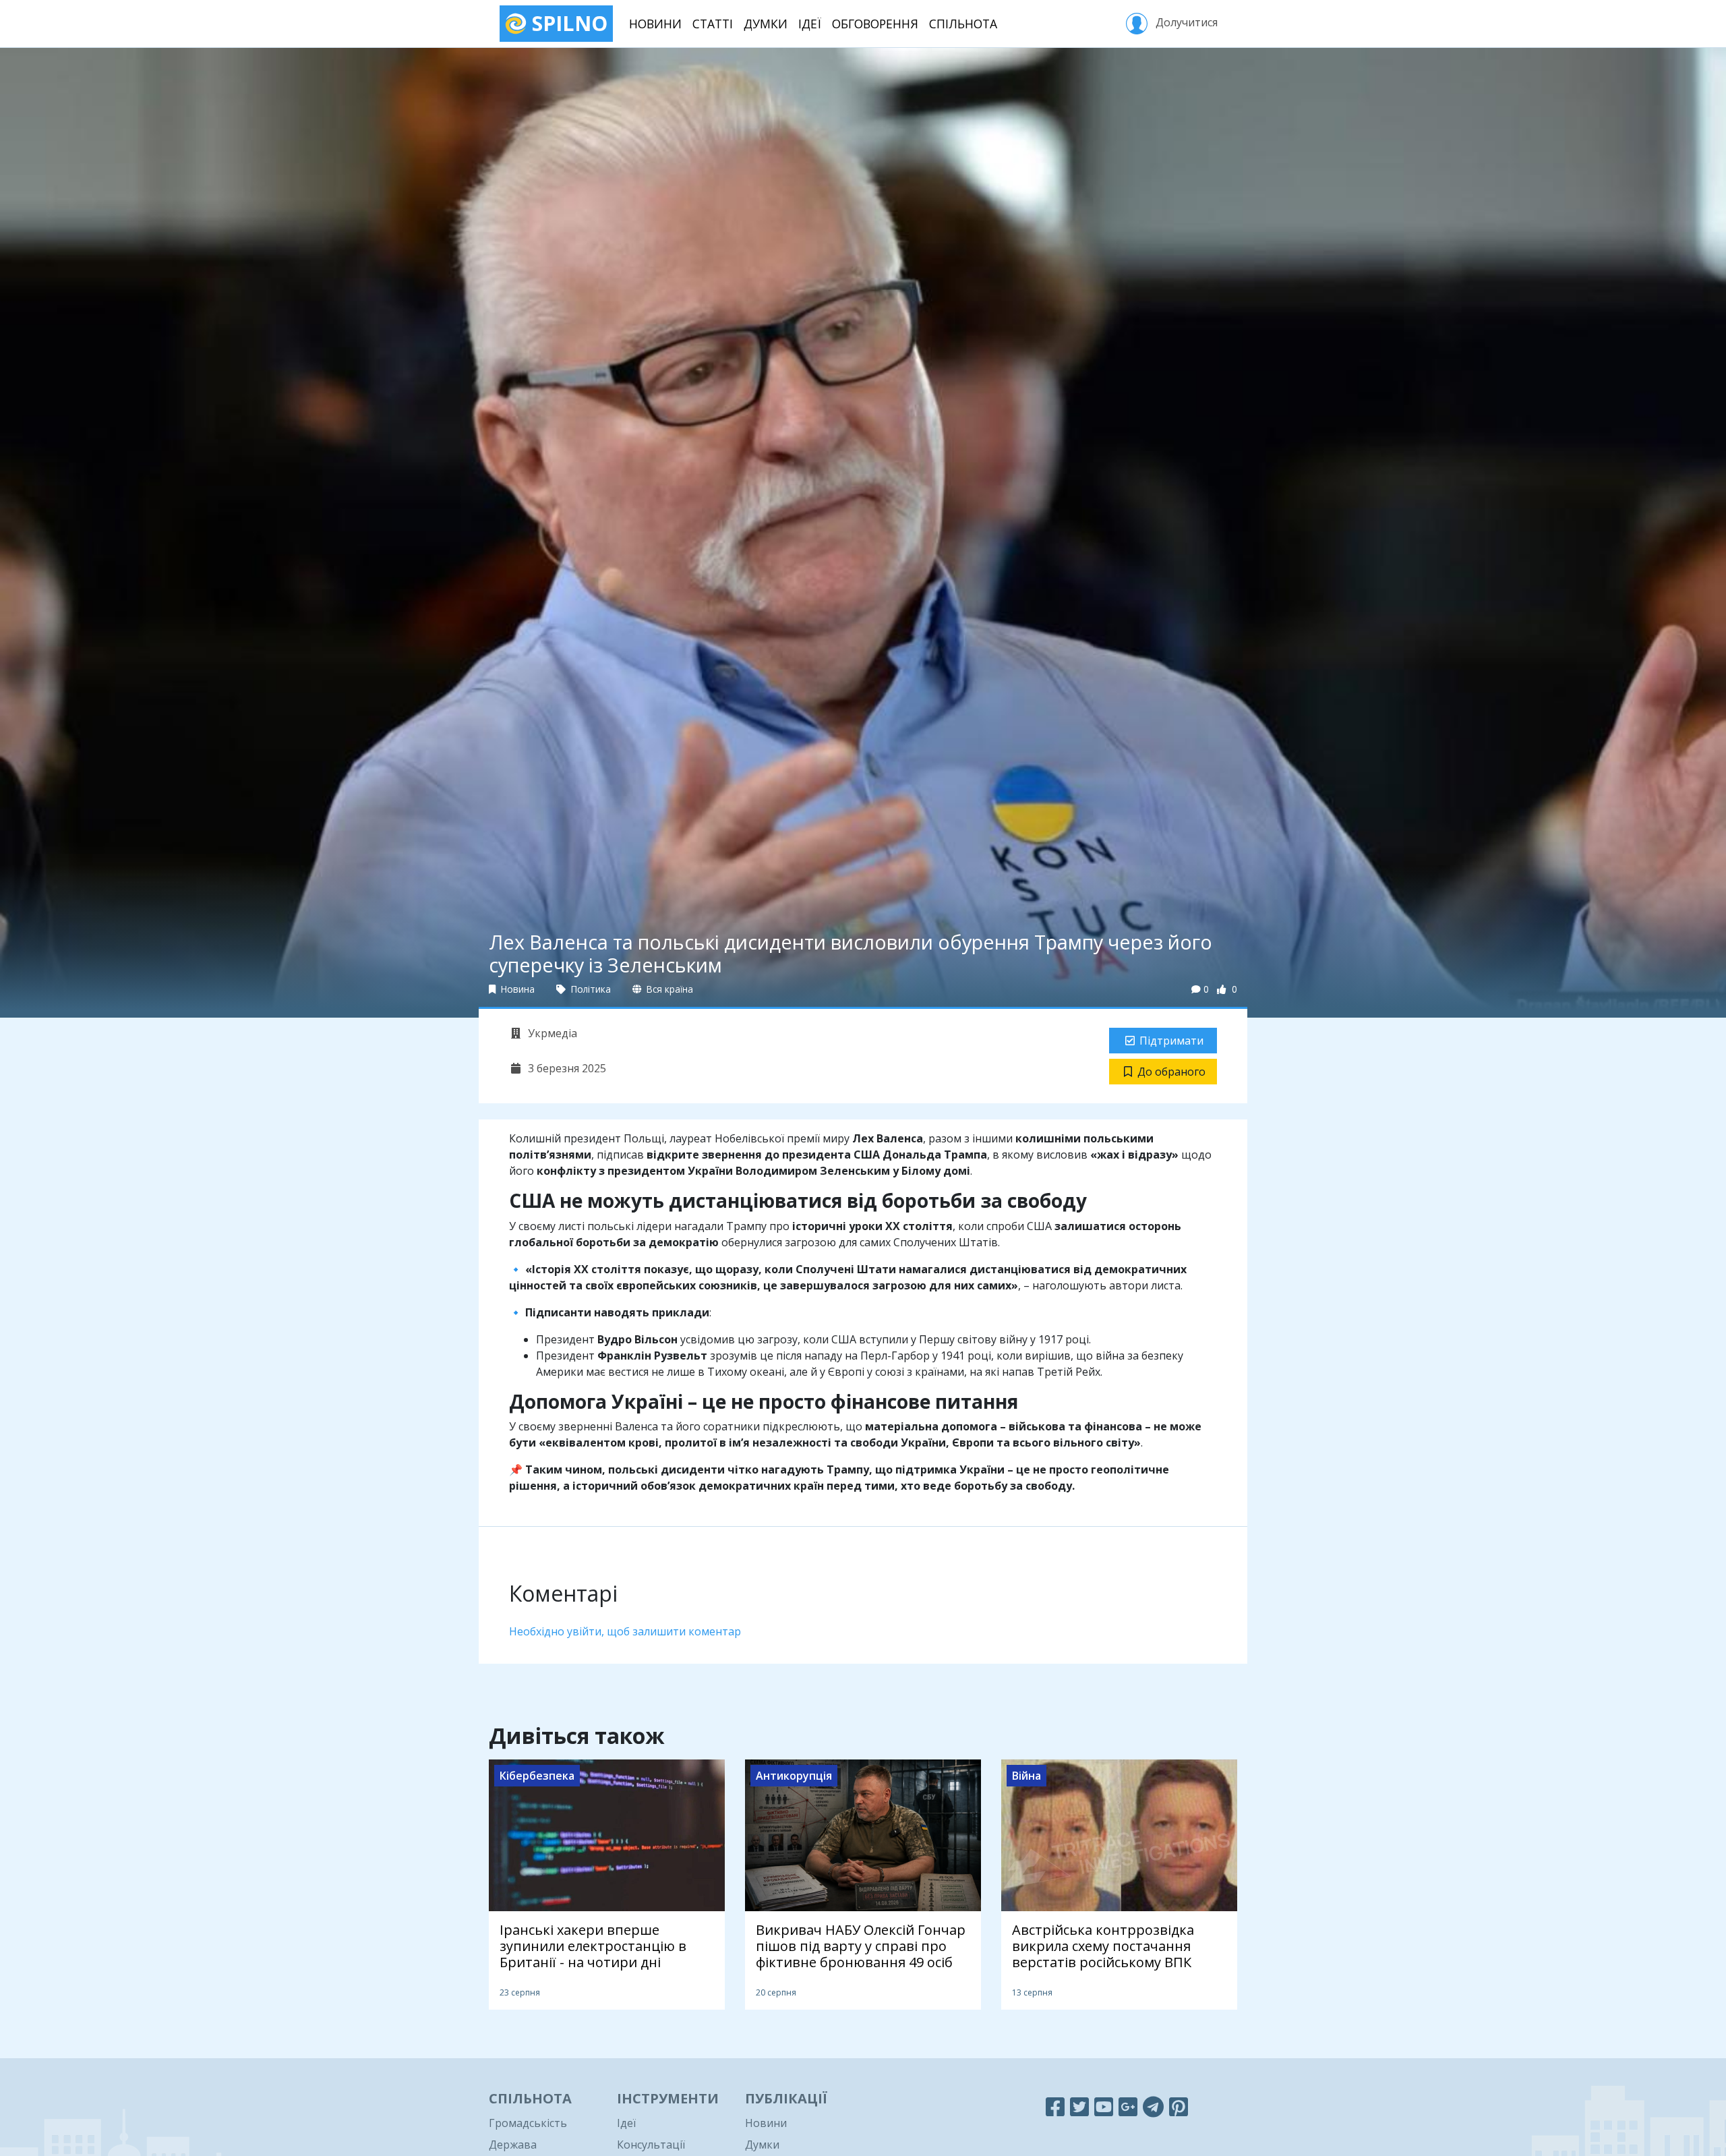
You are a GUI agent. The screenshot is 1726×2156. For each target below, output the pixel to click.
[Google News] (1128, 2106)
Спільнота (963, 24)
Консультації (651, 2145)
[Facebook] (1055, 2106)
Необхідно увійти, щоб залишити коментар (625, 1631)
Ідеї (810, 24)
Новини (655, 24)
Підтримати (1171, 1041)
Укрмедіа (551, 1033)
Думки (766, 24)
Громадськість (528, 2123)
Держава (513, 2145)
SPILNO (567, 23)
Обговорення (875, 24)
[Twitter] (1079, 2106)
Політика (590, 989)
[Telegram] (1153, 2106)
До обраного (1171, 1072)
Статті (713, 24)
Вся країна (668, 989)
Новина (516, 989)
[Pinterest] (1179, 2106)
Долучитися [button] (1185, 22)
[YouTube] (1104, 2106)
